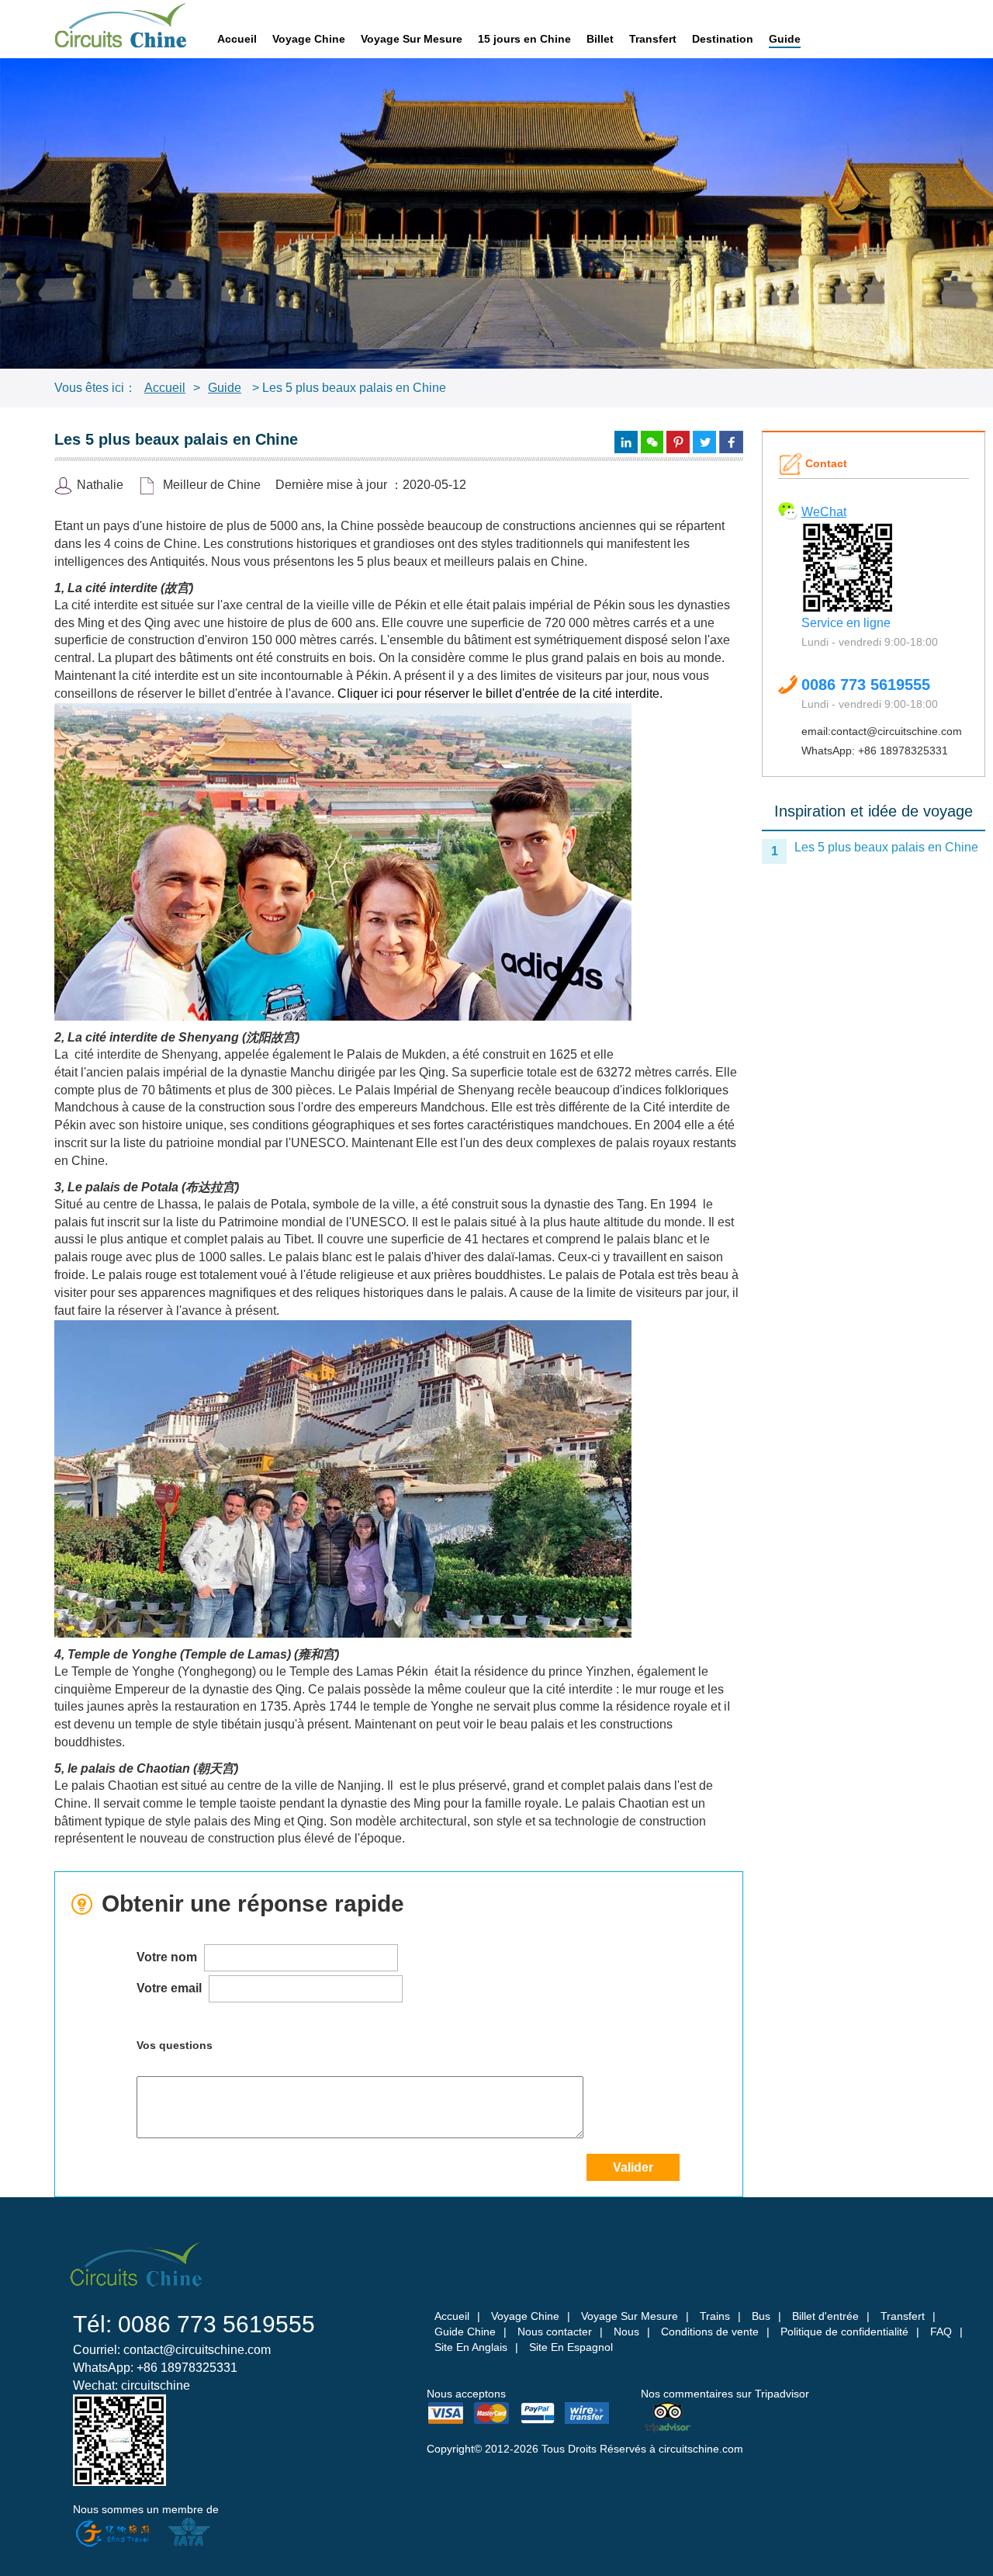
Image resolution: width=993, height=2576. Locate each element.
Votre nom (168, 1957)
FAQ (941, 2332)
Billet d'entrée (825, 2316)
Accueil (237, 39)
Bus (761, 2316)
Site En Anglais (471, 2347)
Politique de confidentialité (844, 2332)
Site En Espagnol (571, 2347)
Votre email (171, 1988)
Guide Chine (465, 2332)
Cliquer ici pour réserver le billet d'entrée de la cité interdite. (500, 693)
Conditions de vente (710, 2332)
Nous (626, 2332)
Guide (785, 39)
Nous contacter (555, 2332)
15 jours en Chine (524, 39)
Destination (723, 39)
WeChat (824, 512)
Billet (600, 39)
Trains (715, 2316)
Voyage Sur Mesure (412, 39)
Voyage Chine (309, 39)
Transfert (653, 39)
